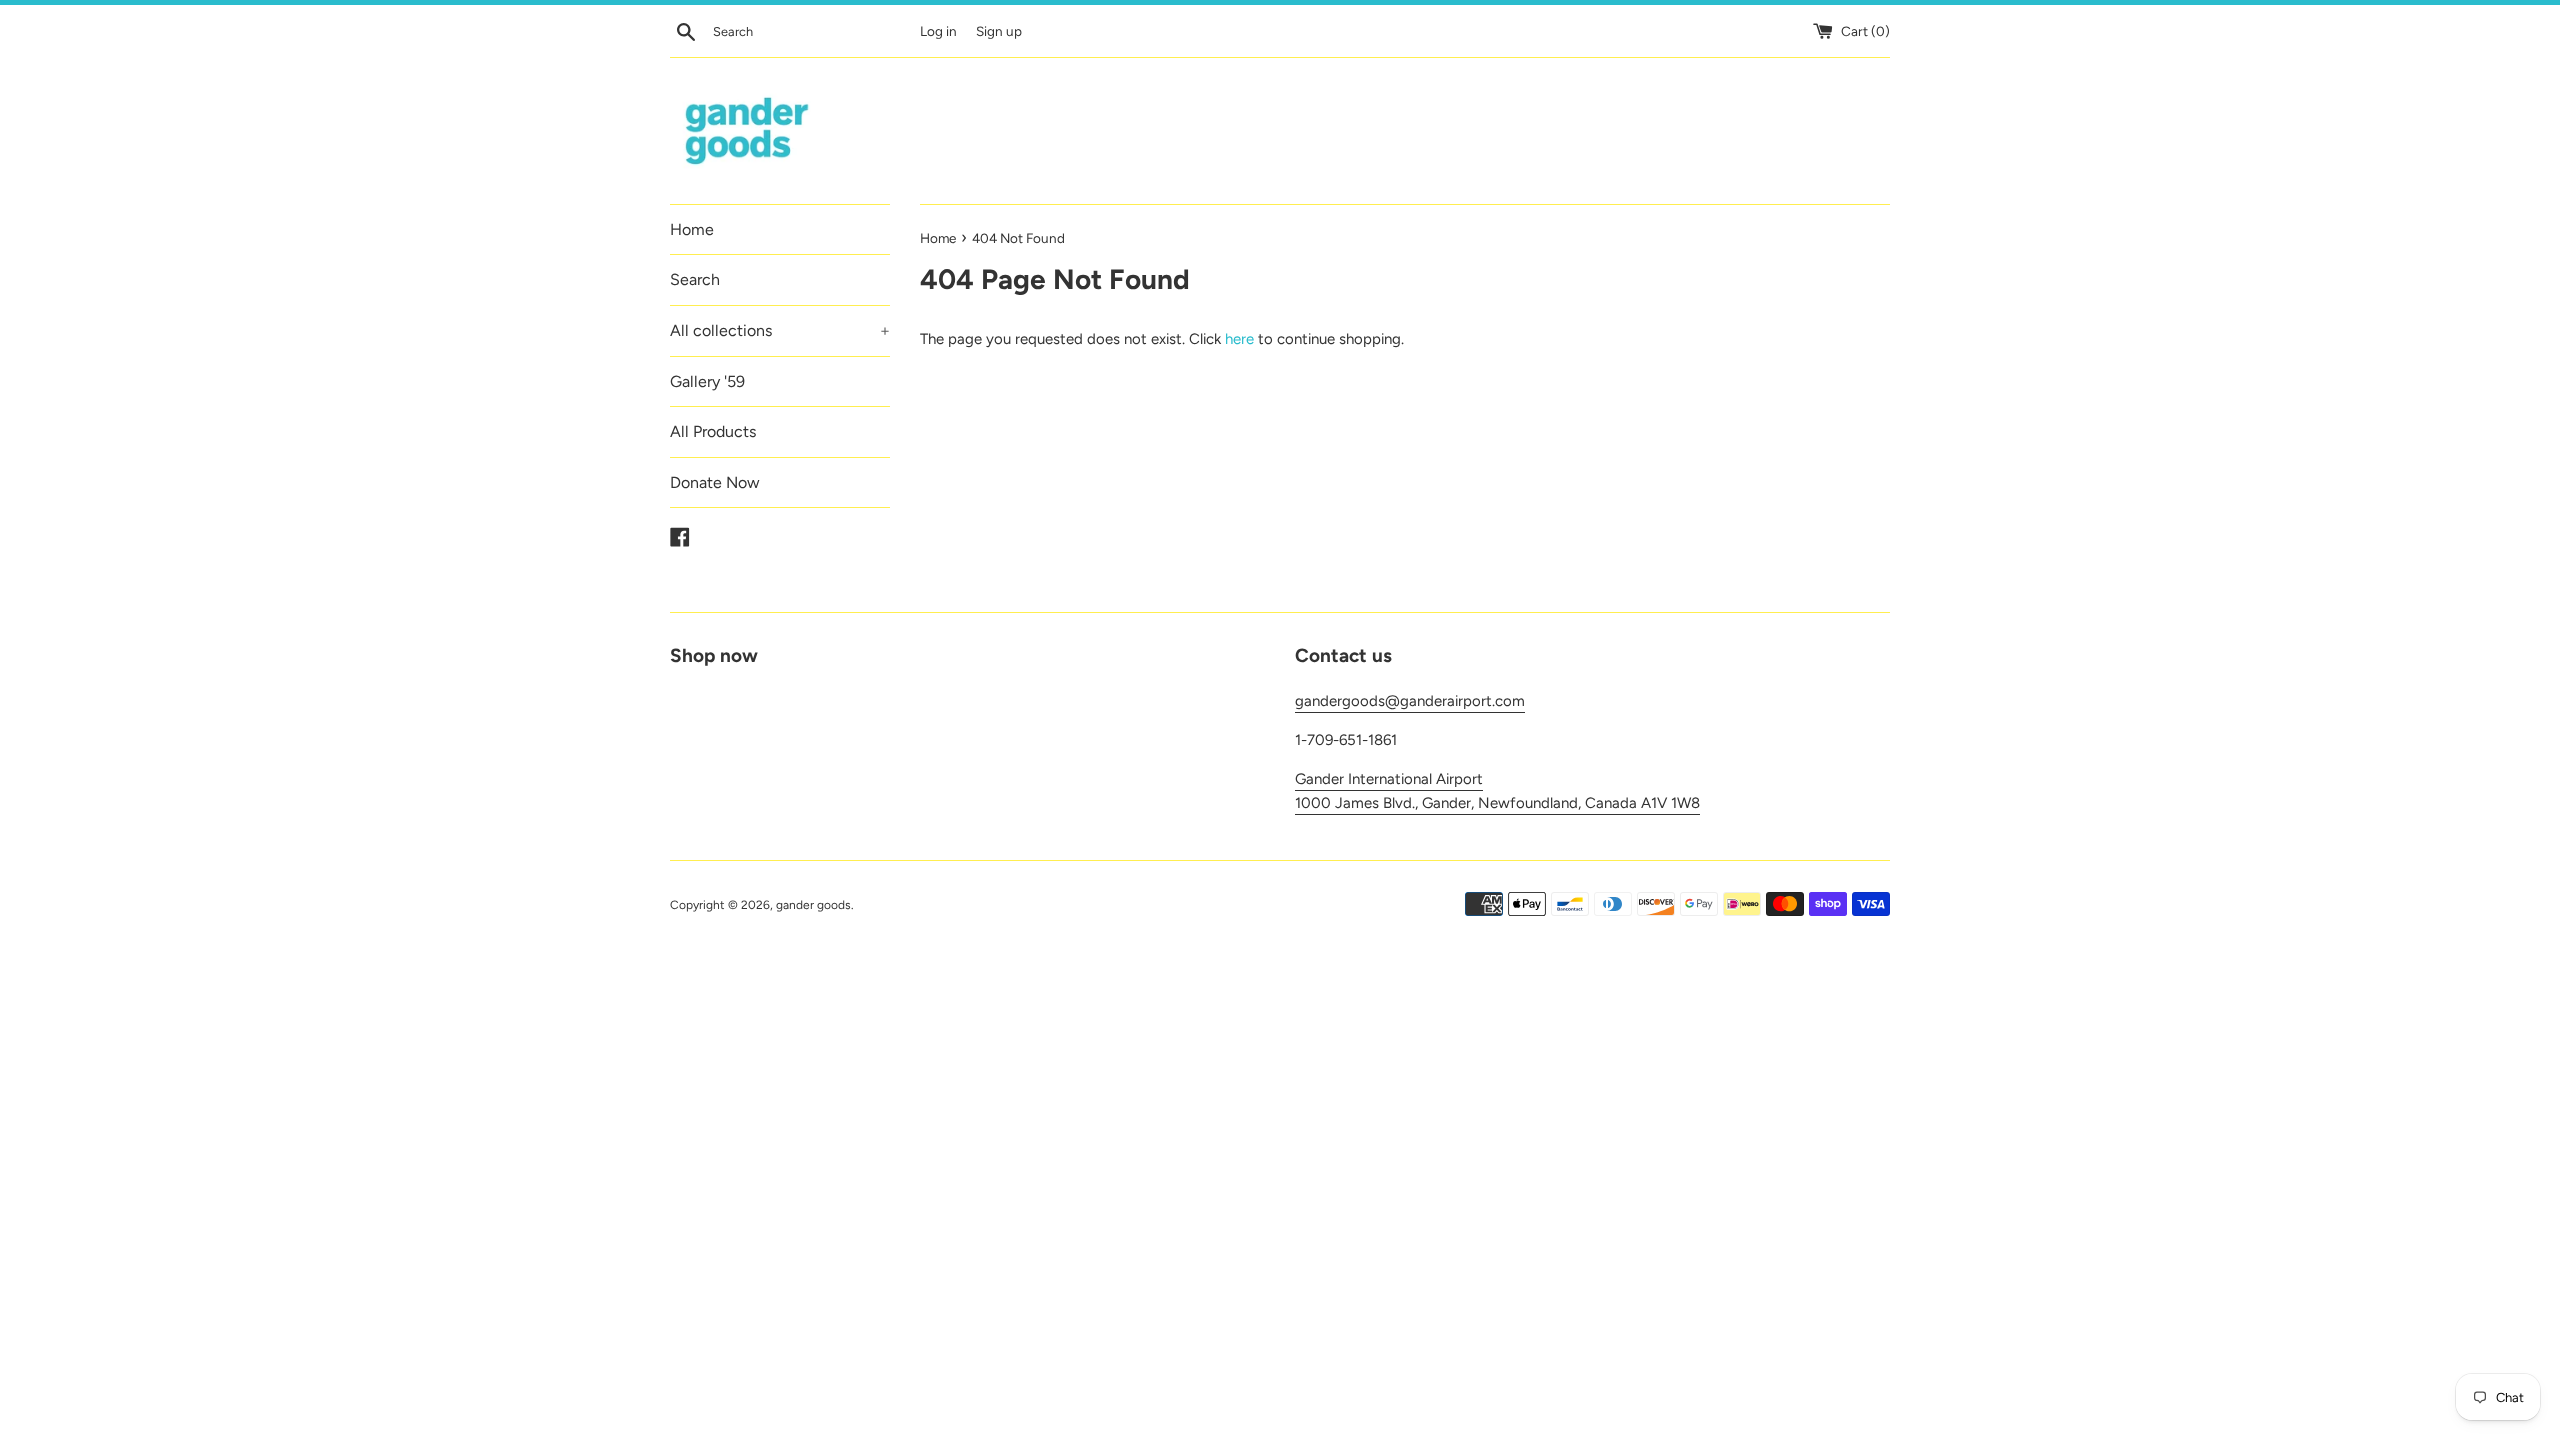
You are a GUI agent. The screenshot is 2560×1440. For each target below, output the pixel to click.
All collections (780, 330)
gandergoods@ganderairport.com (1410, 701)
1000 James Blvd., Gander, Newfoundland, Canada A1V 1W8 (1497, 803)
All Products (713, 431)
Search (695, 279)
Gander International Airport (1389, 779)
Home (692, 229)
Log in (938, 31)
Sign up (999, 31)
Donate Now (715, 482)
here (1239, 339)
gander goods (813, 905)
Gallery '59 (707, 381)
